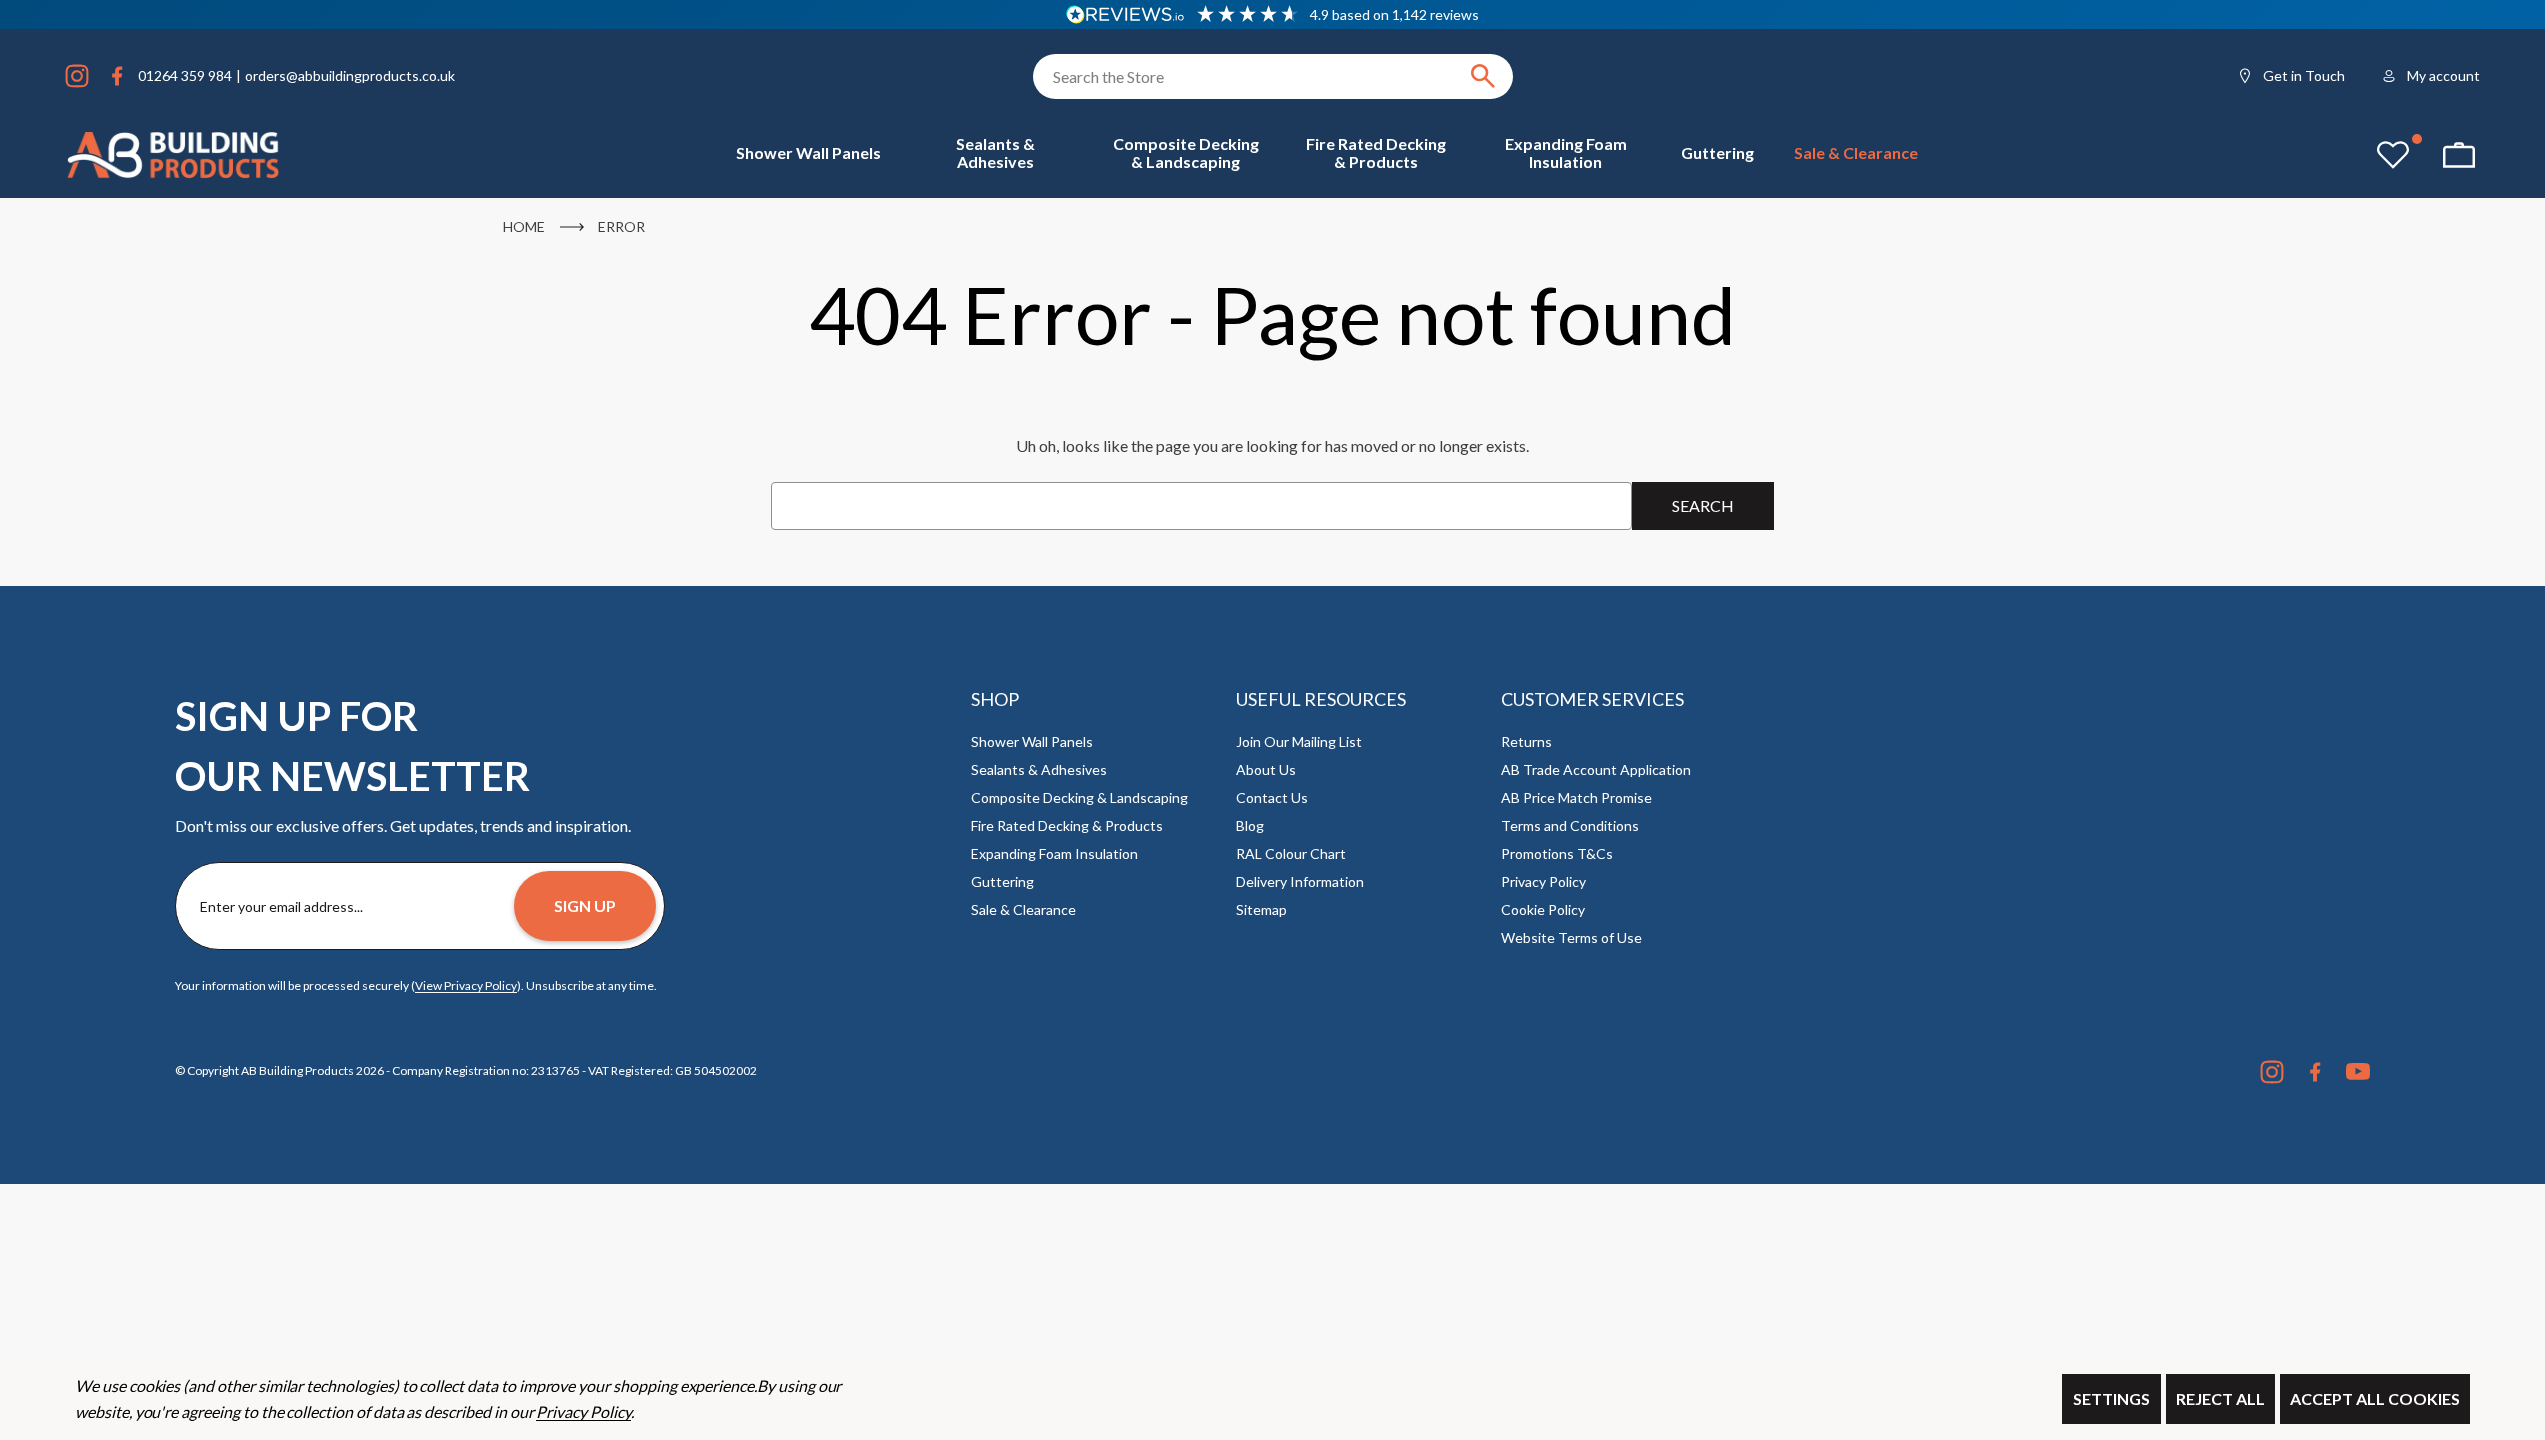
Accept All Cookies (2375, 1398)
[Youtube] (2358, 1072)
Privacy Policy (583, 1411)
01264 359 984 (185, 75)
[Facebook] (117, 76)
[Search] (1483, 76)
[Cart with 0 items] (2459, 155)
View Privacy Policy (466, 985)
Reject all (2220, 1398)
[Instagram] (77, 76)
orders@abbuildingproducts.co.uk (350, 75)
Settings (2111, 1398)
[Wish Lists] (2393, 155)
